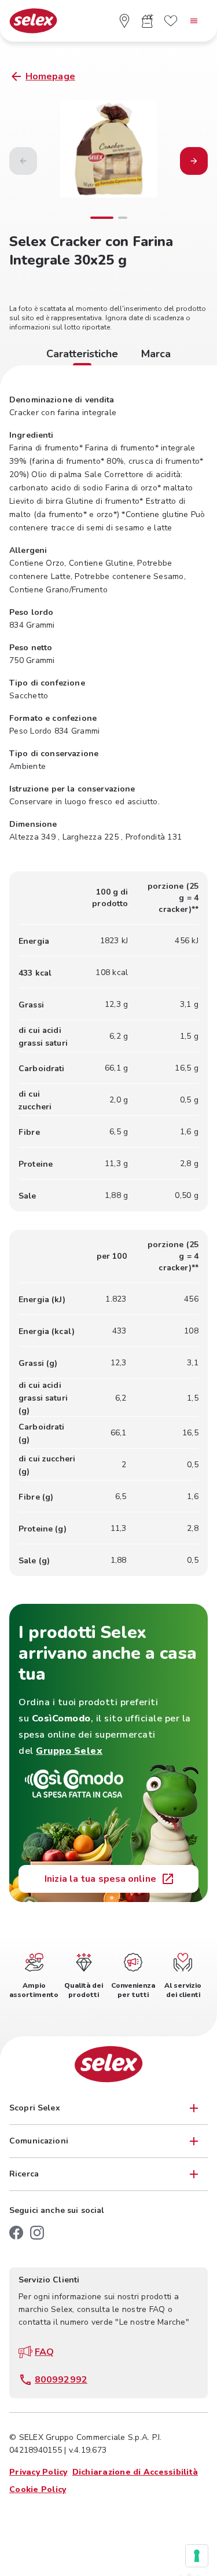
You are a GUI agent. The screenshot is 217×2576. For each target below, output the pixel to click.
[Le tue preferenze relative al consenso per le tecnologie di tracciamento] (197, 2556)
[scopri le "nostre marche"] (171, 21)
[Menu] (194, 21)
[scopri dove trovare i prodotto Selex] (124, 21)
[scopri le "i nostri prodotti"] (148, 21)
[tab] (82, 356)
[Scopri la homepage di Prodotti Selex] (33, 21)
